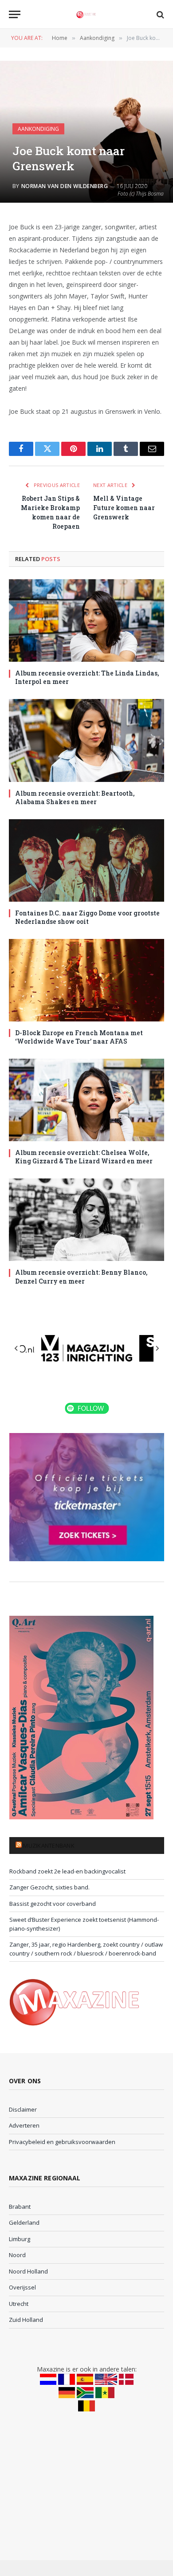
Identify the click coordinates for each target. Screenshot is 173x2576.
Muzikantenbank (49, 1846)
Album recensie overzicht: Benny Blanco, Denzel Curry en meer (81, 1276)
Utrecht (19, 2304)
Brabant (20, 2207)
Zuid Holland (26, 2320)
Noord (17, 2255)
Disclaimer (23, 2109)
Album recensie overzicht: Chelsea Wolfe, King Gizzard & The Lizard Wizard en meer (84, 1157)
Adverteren (24, 2125)
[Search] (159, 14)
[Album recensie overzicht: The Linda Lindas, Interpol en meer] (86, 620)
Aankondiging (38, 129)
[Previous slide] (16, 1348)
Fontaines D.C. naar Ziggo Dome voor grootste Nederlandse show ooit (87, 917)
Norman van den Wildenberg (65, 186)
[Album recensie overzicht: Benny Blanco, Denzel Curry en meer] (86, 1220)
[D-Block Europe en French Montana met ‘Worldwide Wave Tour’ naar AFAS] (86, 980)
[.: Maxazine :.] (86, 14)
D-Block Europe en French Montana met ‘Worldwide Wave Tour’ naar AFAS (79, 1037)
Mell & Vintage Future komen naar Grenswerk (124, 508)
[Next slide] (157, 1348)
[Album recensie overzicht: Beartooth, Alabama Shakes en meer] (86, 740)
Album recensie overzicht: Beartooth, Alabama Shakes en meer (75, 797)
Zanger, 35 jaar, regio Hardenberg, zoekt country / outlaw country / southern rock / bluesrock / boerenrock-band (86, 1949)
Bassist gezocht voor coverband (53, 1904)
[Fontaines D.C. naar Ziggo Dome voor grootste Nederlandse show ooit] (86, 860)
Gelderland (24, 2223)
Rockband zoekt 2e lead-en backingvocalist (67, 1871)
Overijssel (22, 2287)
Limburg (20, 2239)
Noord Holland (28, 2271)
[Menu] (15, 14)
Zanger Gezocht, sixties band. (49, 1887)
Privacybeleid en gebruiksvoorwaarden (62, 2142)
